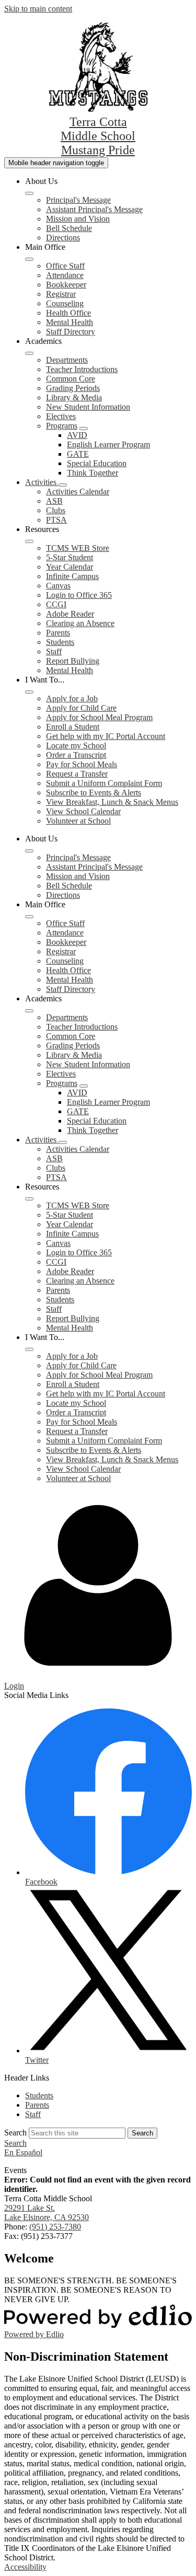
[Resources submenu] (29, 541)
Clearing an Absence (80, 623)
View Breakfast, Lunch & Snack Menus (112, 802)
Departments (67, 360)
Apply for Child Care (81, 708)
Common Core (71, 379)
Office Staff (65, 266)
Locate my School (76, 746)
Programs (62, 426)
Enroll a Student (73, 727)
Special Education (97, 463)
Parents (58, 633)
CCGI (56, 604)
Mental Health (70, 322)
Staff (54, 651)
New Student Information (88, 407)
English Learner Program (108, 444)
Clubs (56, 510)
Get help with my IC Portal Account (106, 736)
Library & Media (74, 397)
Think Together (93, 473)
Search (15, 2133)
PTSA (56, 520)
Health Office (68, 313)
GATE (78, 454)
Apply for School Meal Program (99, 717)
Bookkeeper (66, 285)
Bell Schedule (69, 228)
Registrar (61, 294)
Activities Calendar (78, 492)
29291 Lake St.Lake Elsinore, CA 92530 (47, 2213)
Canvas (58, 586)
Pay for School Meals (82, 764)
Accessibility (25, 2567)
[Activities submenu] (63, 485)
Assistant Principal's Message (94, 209)
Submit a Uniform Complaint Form (104, 783)
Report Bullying (73, 661)
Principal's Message (78, 200)
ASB (54, 501)
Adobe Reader (70, 614)
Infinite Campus (72, 576)
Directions (63, 238)
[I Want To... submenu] (29, 692)
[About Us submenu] (29, 193)
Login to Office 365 (79, 595)
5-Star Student (70, 557)
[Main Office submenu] (29, 259)
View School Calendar (83, 811)
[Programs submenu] (84, 429)
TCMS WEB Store (78, 548)
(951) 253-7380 (55, 2227)
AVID (77, 435)
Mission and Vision (78, 219)
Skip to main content (38, 9)
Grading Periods (73, 388)
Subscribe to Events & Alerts (94, 793)
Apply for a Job (72, 698)
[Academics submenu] (29, 353)
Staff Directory (71, 332)
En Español (23, 2152)
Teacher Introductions (82, 369)
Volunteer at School (78, 821)
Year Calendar (70, 567)
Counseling (65, 303)
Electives (61, 416)
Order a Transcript (76, 755)
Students (60, 642)
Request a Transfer (77, 774)
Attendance (65, 275)
